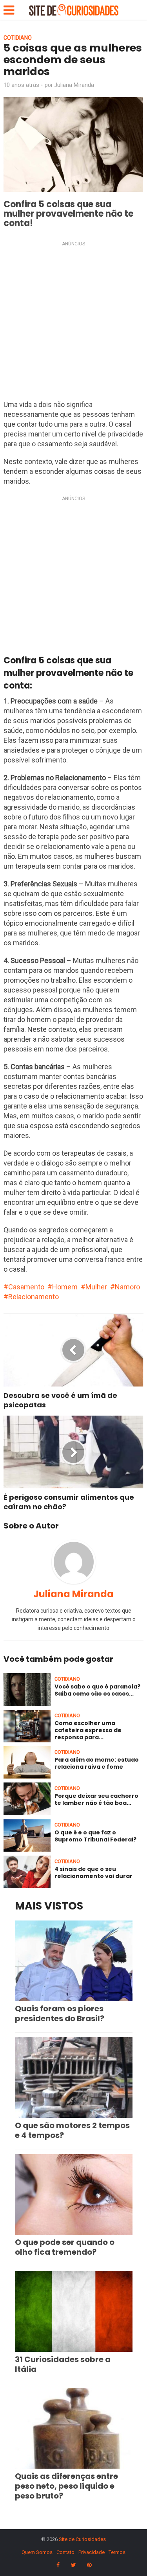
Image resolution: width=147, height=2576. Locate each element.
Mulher (96, 1287)
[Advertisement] (73, 323)
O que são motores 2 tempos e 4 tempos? (72, 2130)
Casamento (26, 1287)
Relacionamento (34, 1297)
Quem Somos (37, 2552)
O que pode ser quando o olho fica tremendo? (65, 2247)
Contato (65, 2552)
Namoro (127, 1287)
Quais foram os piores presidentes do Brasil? (60, 2013)
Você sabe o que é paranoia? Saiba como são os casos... (97, 1690)
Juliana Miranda (74, 85)
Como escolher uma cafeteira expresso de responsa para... (88, 1730)
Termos (117, 2552)
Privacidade (92, 2552)
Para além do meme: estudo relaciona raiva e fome (97, 1763)
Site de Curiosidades (82, 2539)
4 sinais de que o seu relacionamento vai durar (93, 1873)
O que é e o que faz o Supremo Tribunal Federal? (95, 1836)
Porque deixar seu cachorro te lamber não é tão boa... (96, 1799)
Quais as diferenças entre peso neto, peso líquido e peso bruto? (66, 2486)
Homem (65, 1287)
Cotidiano (18, 38)
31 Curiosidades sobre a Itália (63, 2364)
